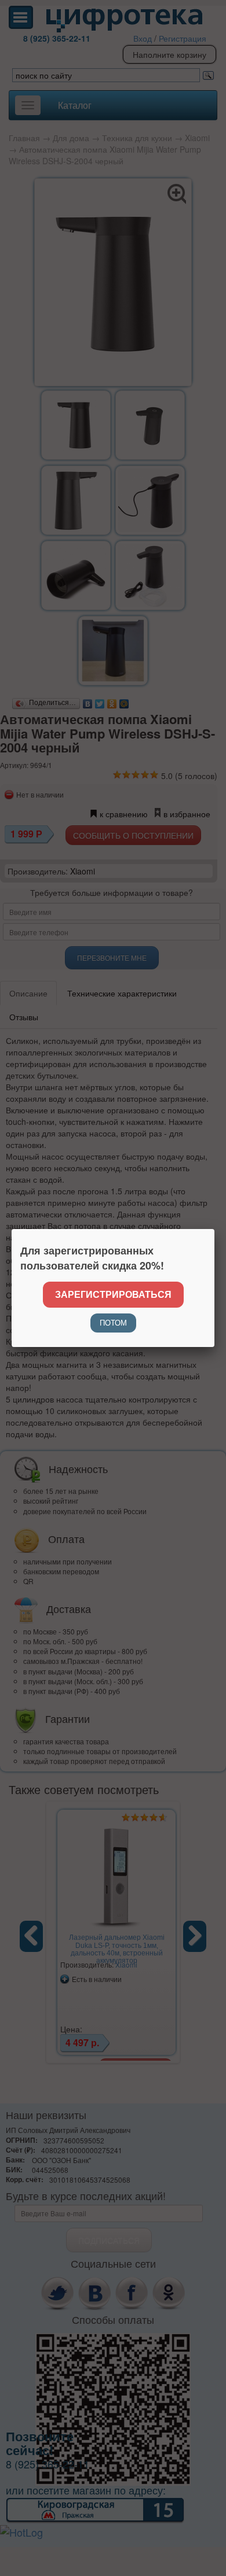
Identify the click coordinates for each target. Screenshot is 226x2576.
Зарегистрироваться (113, 1294)
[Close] (214, 1229)
